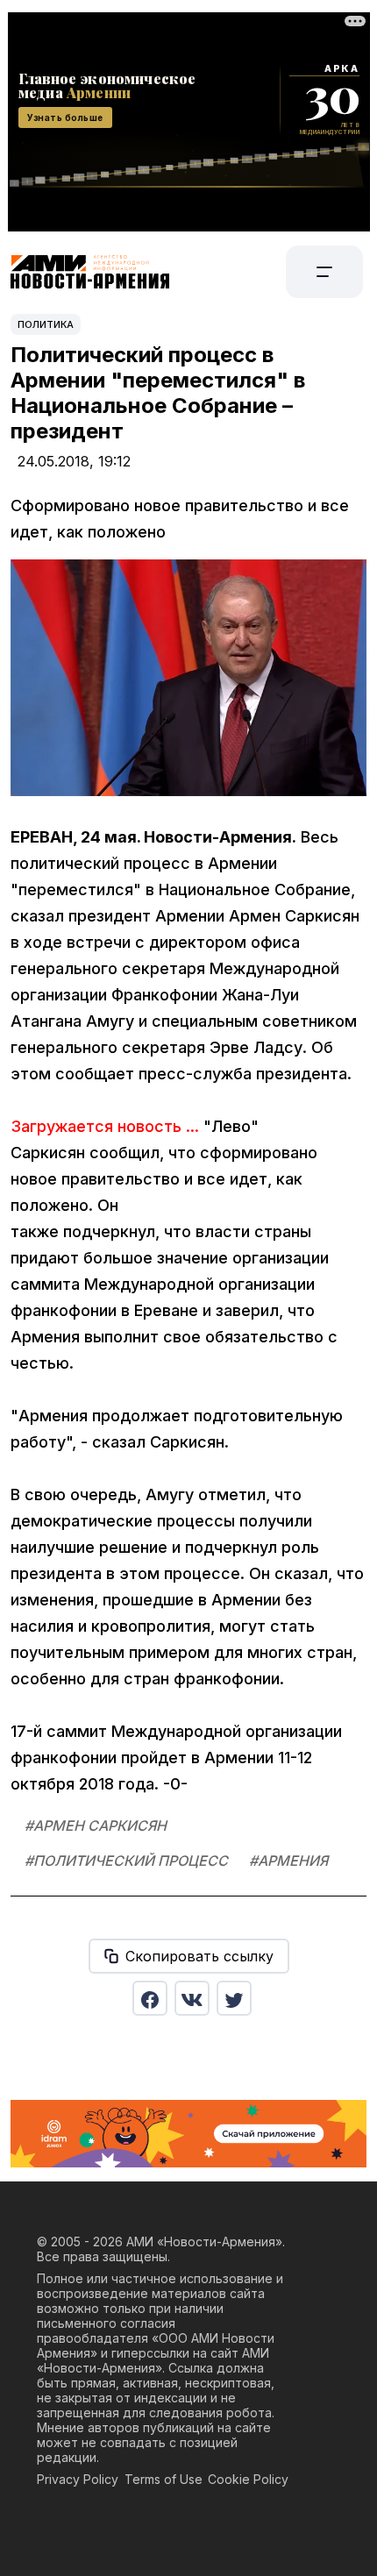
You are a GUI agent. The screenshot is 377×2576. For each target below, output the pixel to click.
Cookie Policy (248, 2479)
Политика (46, 324)
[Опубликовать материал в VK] (192, 1998)
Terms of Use (164, 2479)
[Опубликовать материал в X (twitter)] (234, 1998)
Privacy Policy (78, 2479)
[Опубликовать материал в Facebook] (150, 1998)
